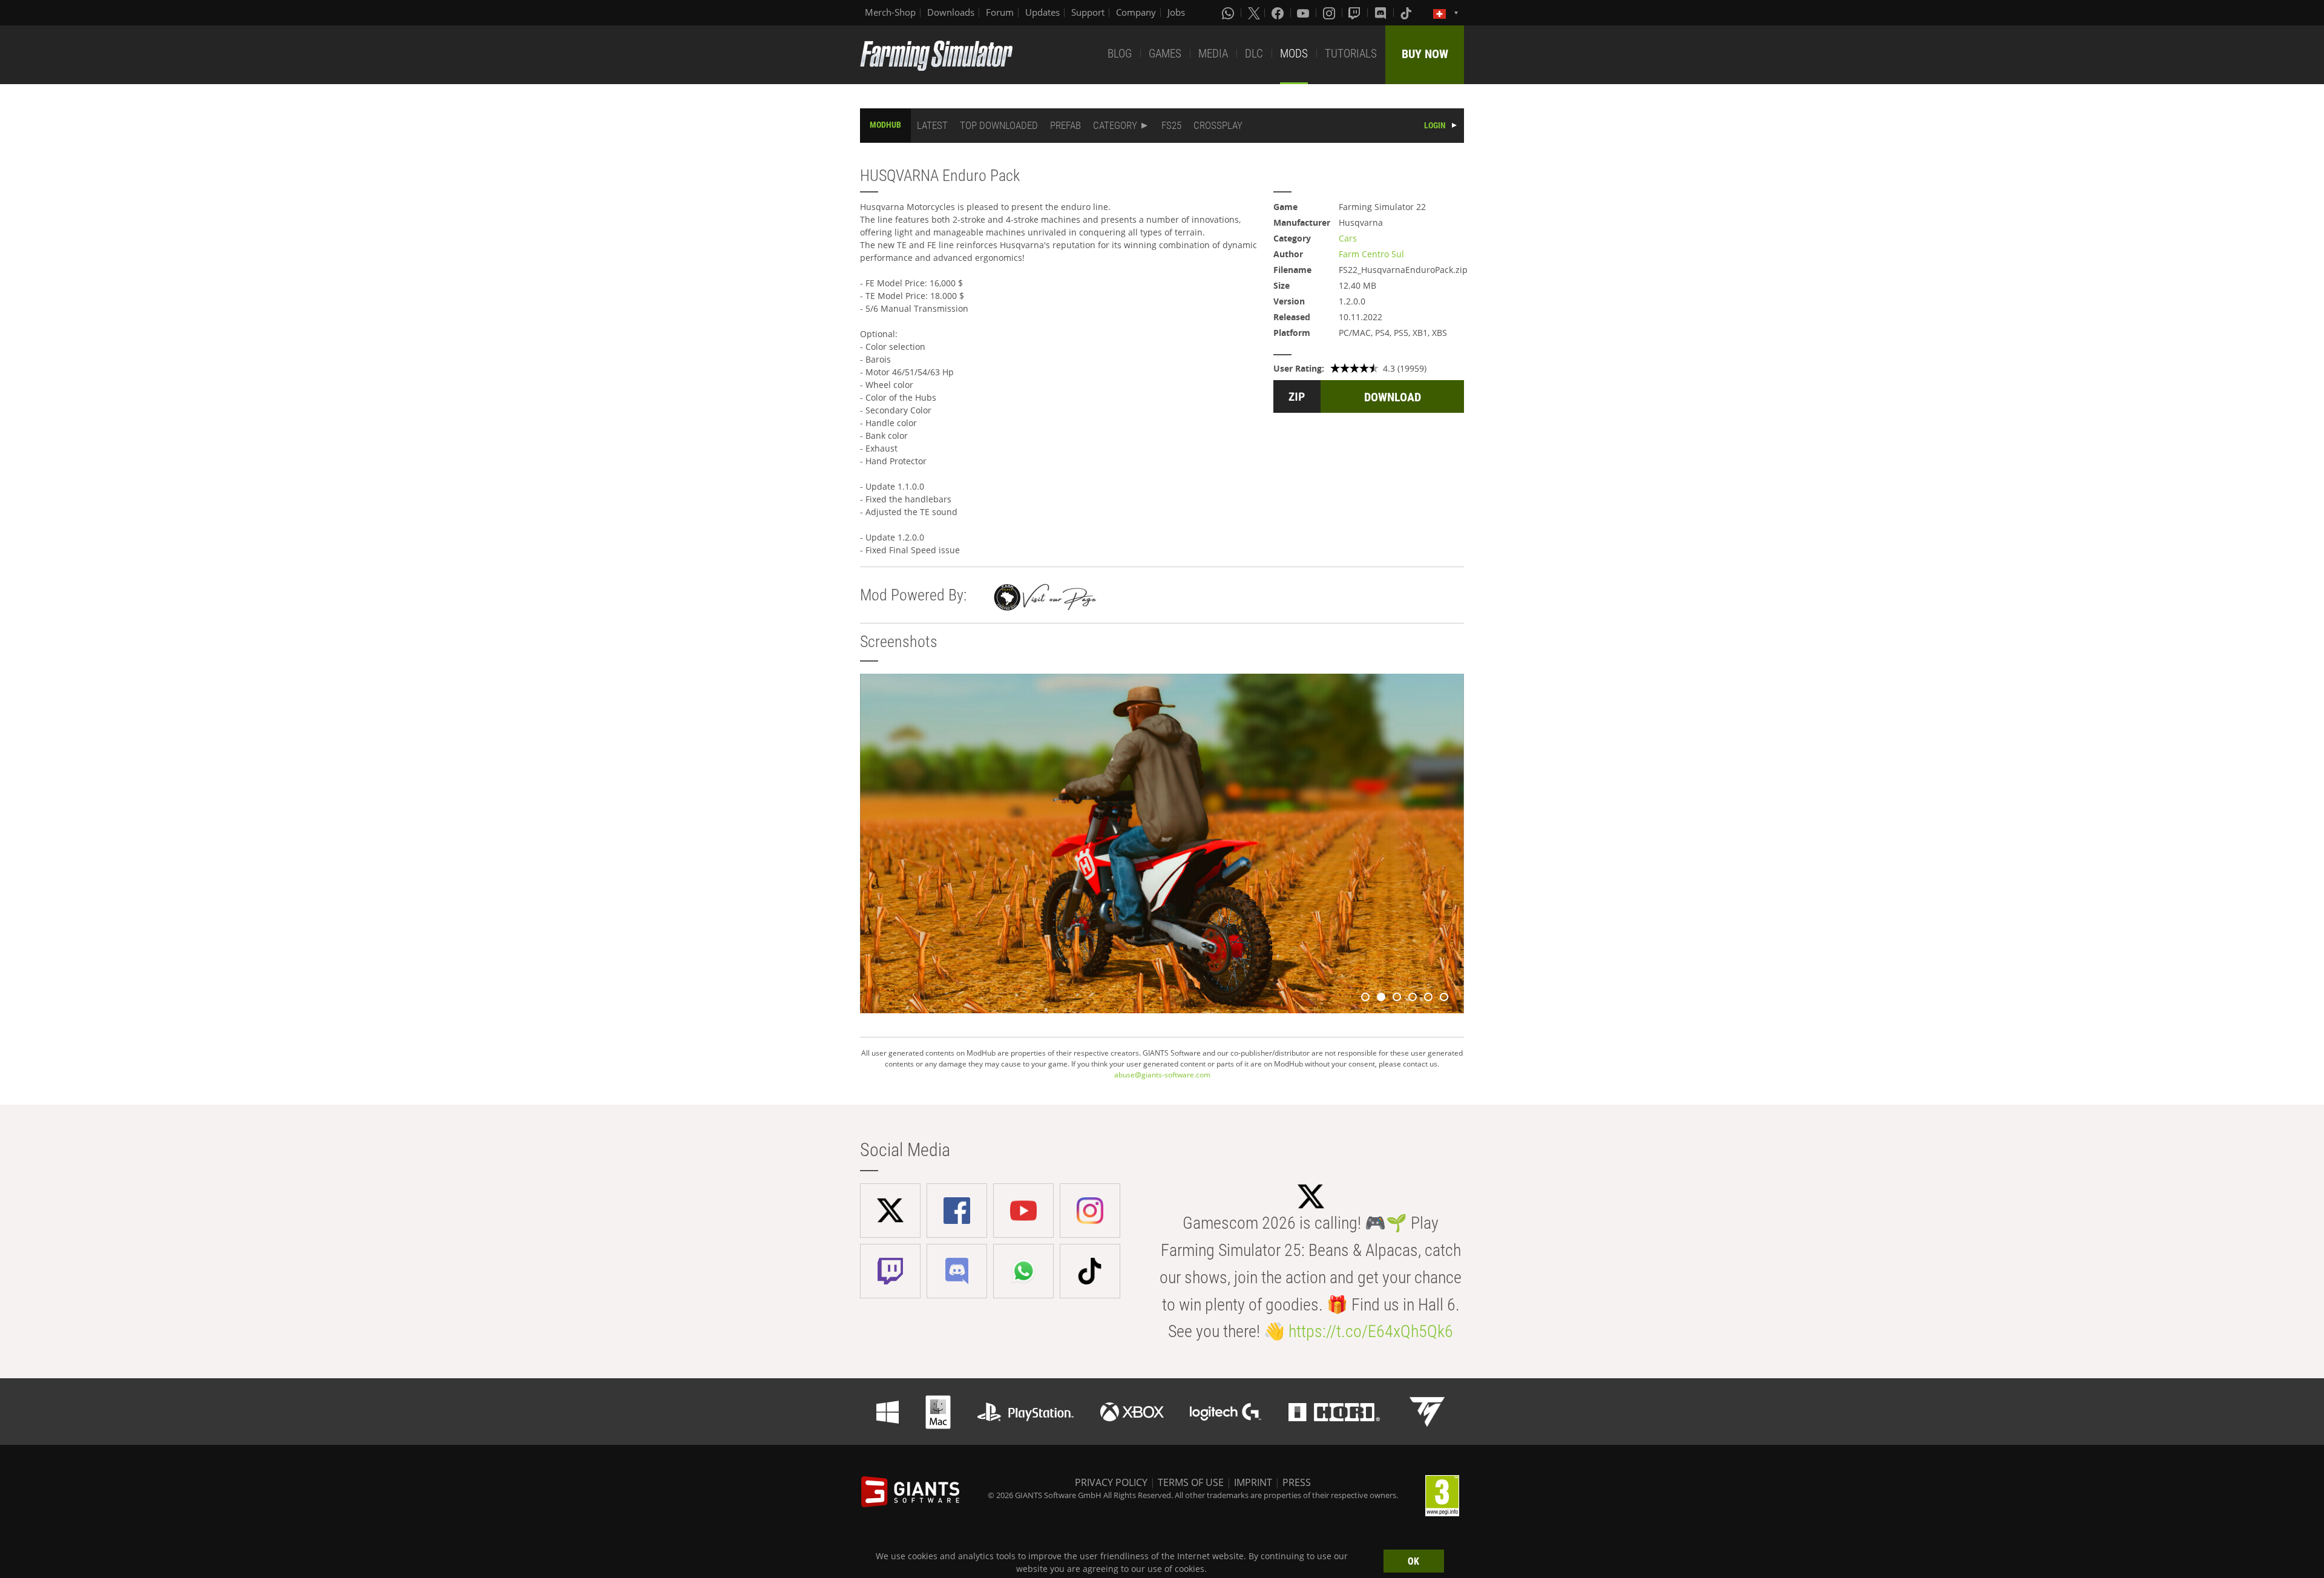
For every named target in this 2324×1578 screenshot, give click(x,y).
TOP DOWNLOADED (999, 125)
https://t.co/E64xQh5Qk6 (1371, 1331)
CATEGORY (1115, 125)
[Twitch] (1356, 13)
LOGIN (1435, 125)
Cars (1348, 238)
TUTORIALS (1351, 54)
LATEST (932, 125)
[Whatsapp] (1229, 13)
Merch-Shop (890, 12)
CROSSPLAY (1218, 125)
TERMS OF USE (1191, 1482)
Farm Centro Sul (1371, 254)
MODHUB (885, 125)
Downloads (951, 12)
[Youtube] (1304, 13)
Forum (1000, 12)
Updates (1042, 12)
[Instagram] (1330, 13)
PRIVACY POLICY (1111, 1482)
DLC (1254, 54)
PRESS (1297, 1482)
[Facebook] (1279, 13)
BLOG (1120, 54)
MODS (1294, 54)
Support (1088, 12)
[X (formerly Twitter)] (1254, 13)
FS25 (1171, 125)
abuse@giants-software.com (1162, 1075)
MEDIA (1213, 54)
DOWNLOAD (1393, 397)
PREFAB (1065, 125)
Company (1136, 12)
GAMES (1165, 54)
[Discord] (1382, 13)
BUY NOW (1425, 54)
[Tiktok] (1407, 13)
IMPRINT (1253, 1482)
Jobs (1176, 12)
